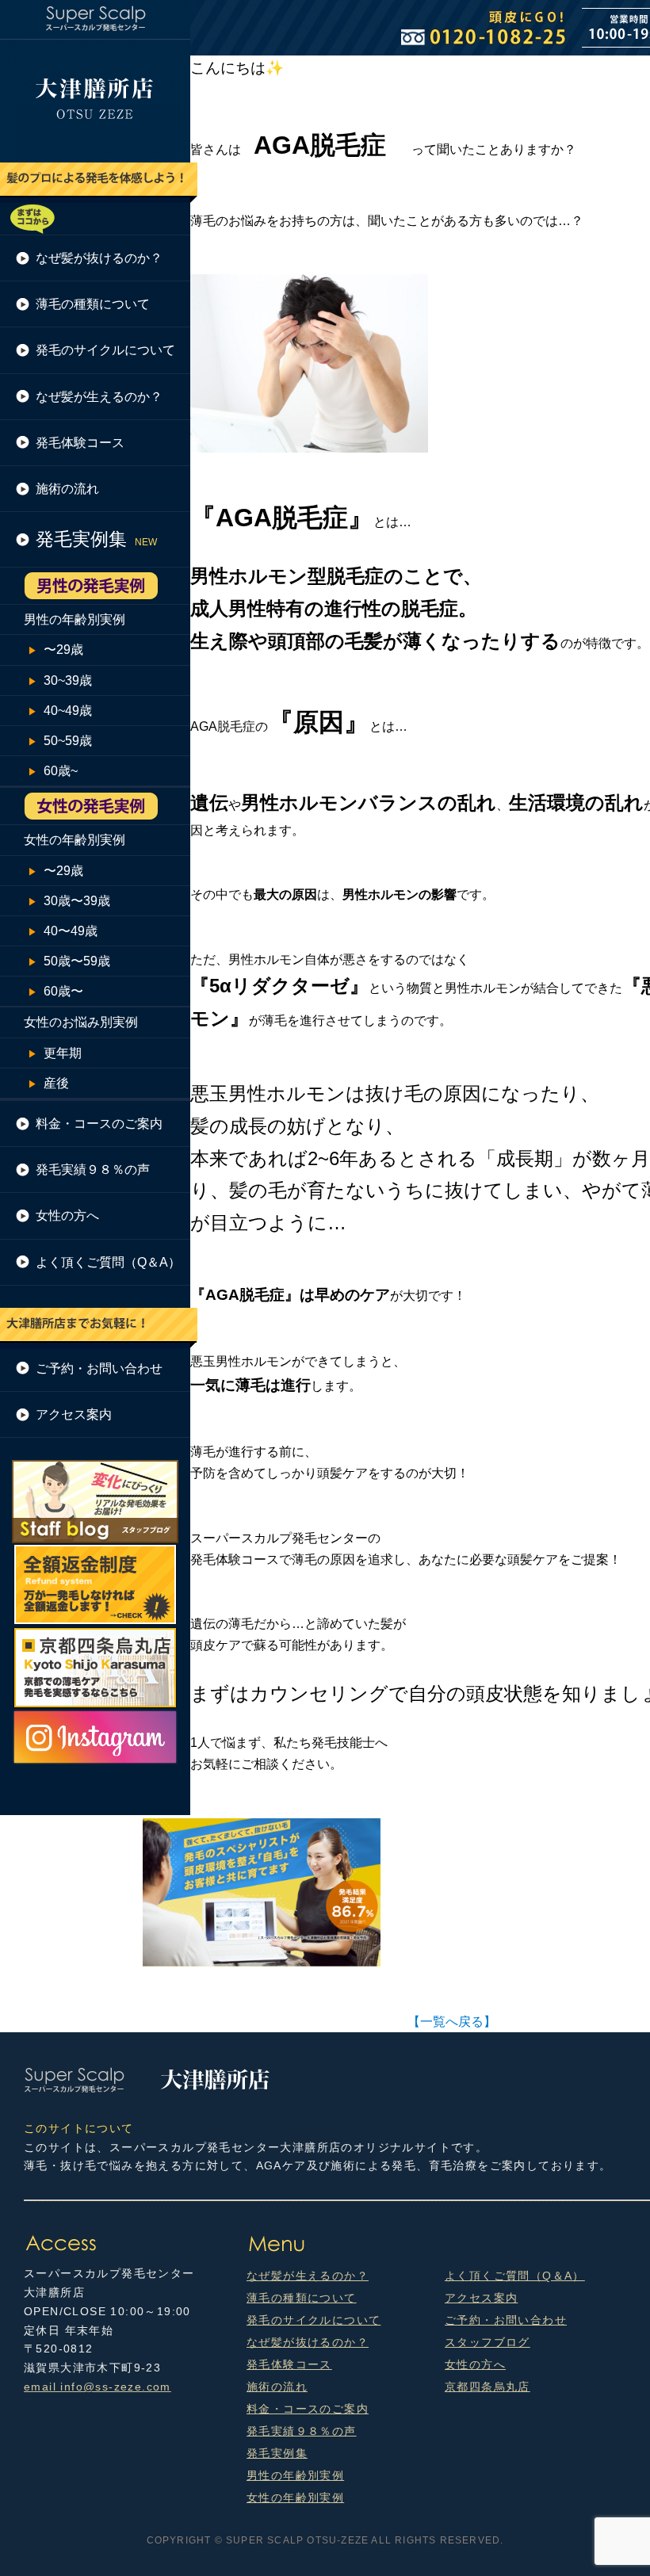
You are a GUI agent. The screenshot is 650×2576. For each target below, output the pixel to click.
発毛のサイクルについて (105, 350)
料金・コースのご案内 (99, 1124)
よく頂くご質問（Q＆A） (108, 1262)
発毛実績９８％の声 (93, 1170)
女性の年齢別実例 (75, 840)
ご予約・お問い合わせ (99, 1368)
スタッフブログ (487, 2342)
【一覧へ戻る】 (452, 2022)
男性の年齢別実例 (75, 619)
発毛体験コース (80, 443)
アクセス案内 (74, 1414)
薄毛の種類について (93, 304)
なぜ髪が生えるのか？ (99, 397)
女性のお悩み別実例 (81, 1022)
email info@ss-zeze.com (97, 2387)
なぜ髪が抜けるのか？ (99, 258)
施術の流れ (67, 489)
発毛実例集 (277, 2453)
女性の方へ (67, 1215)
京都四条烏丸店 (487, 2387)
